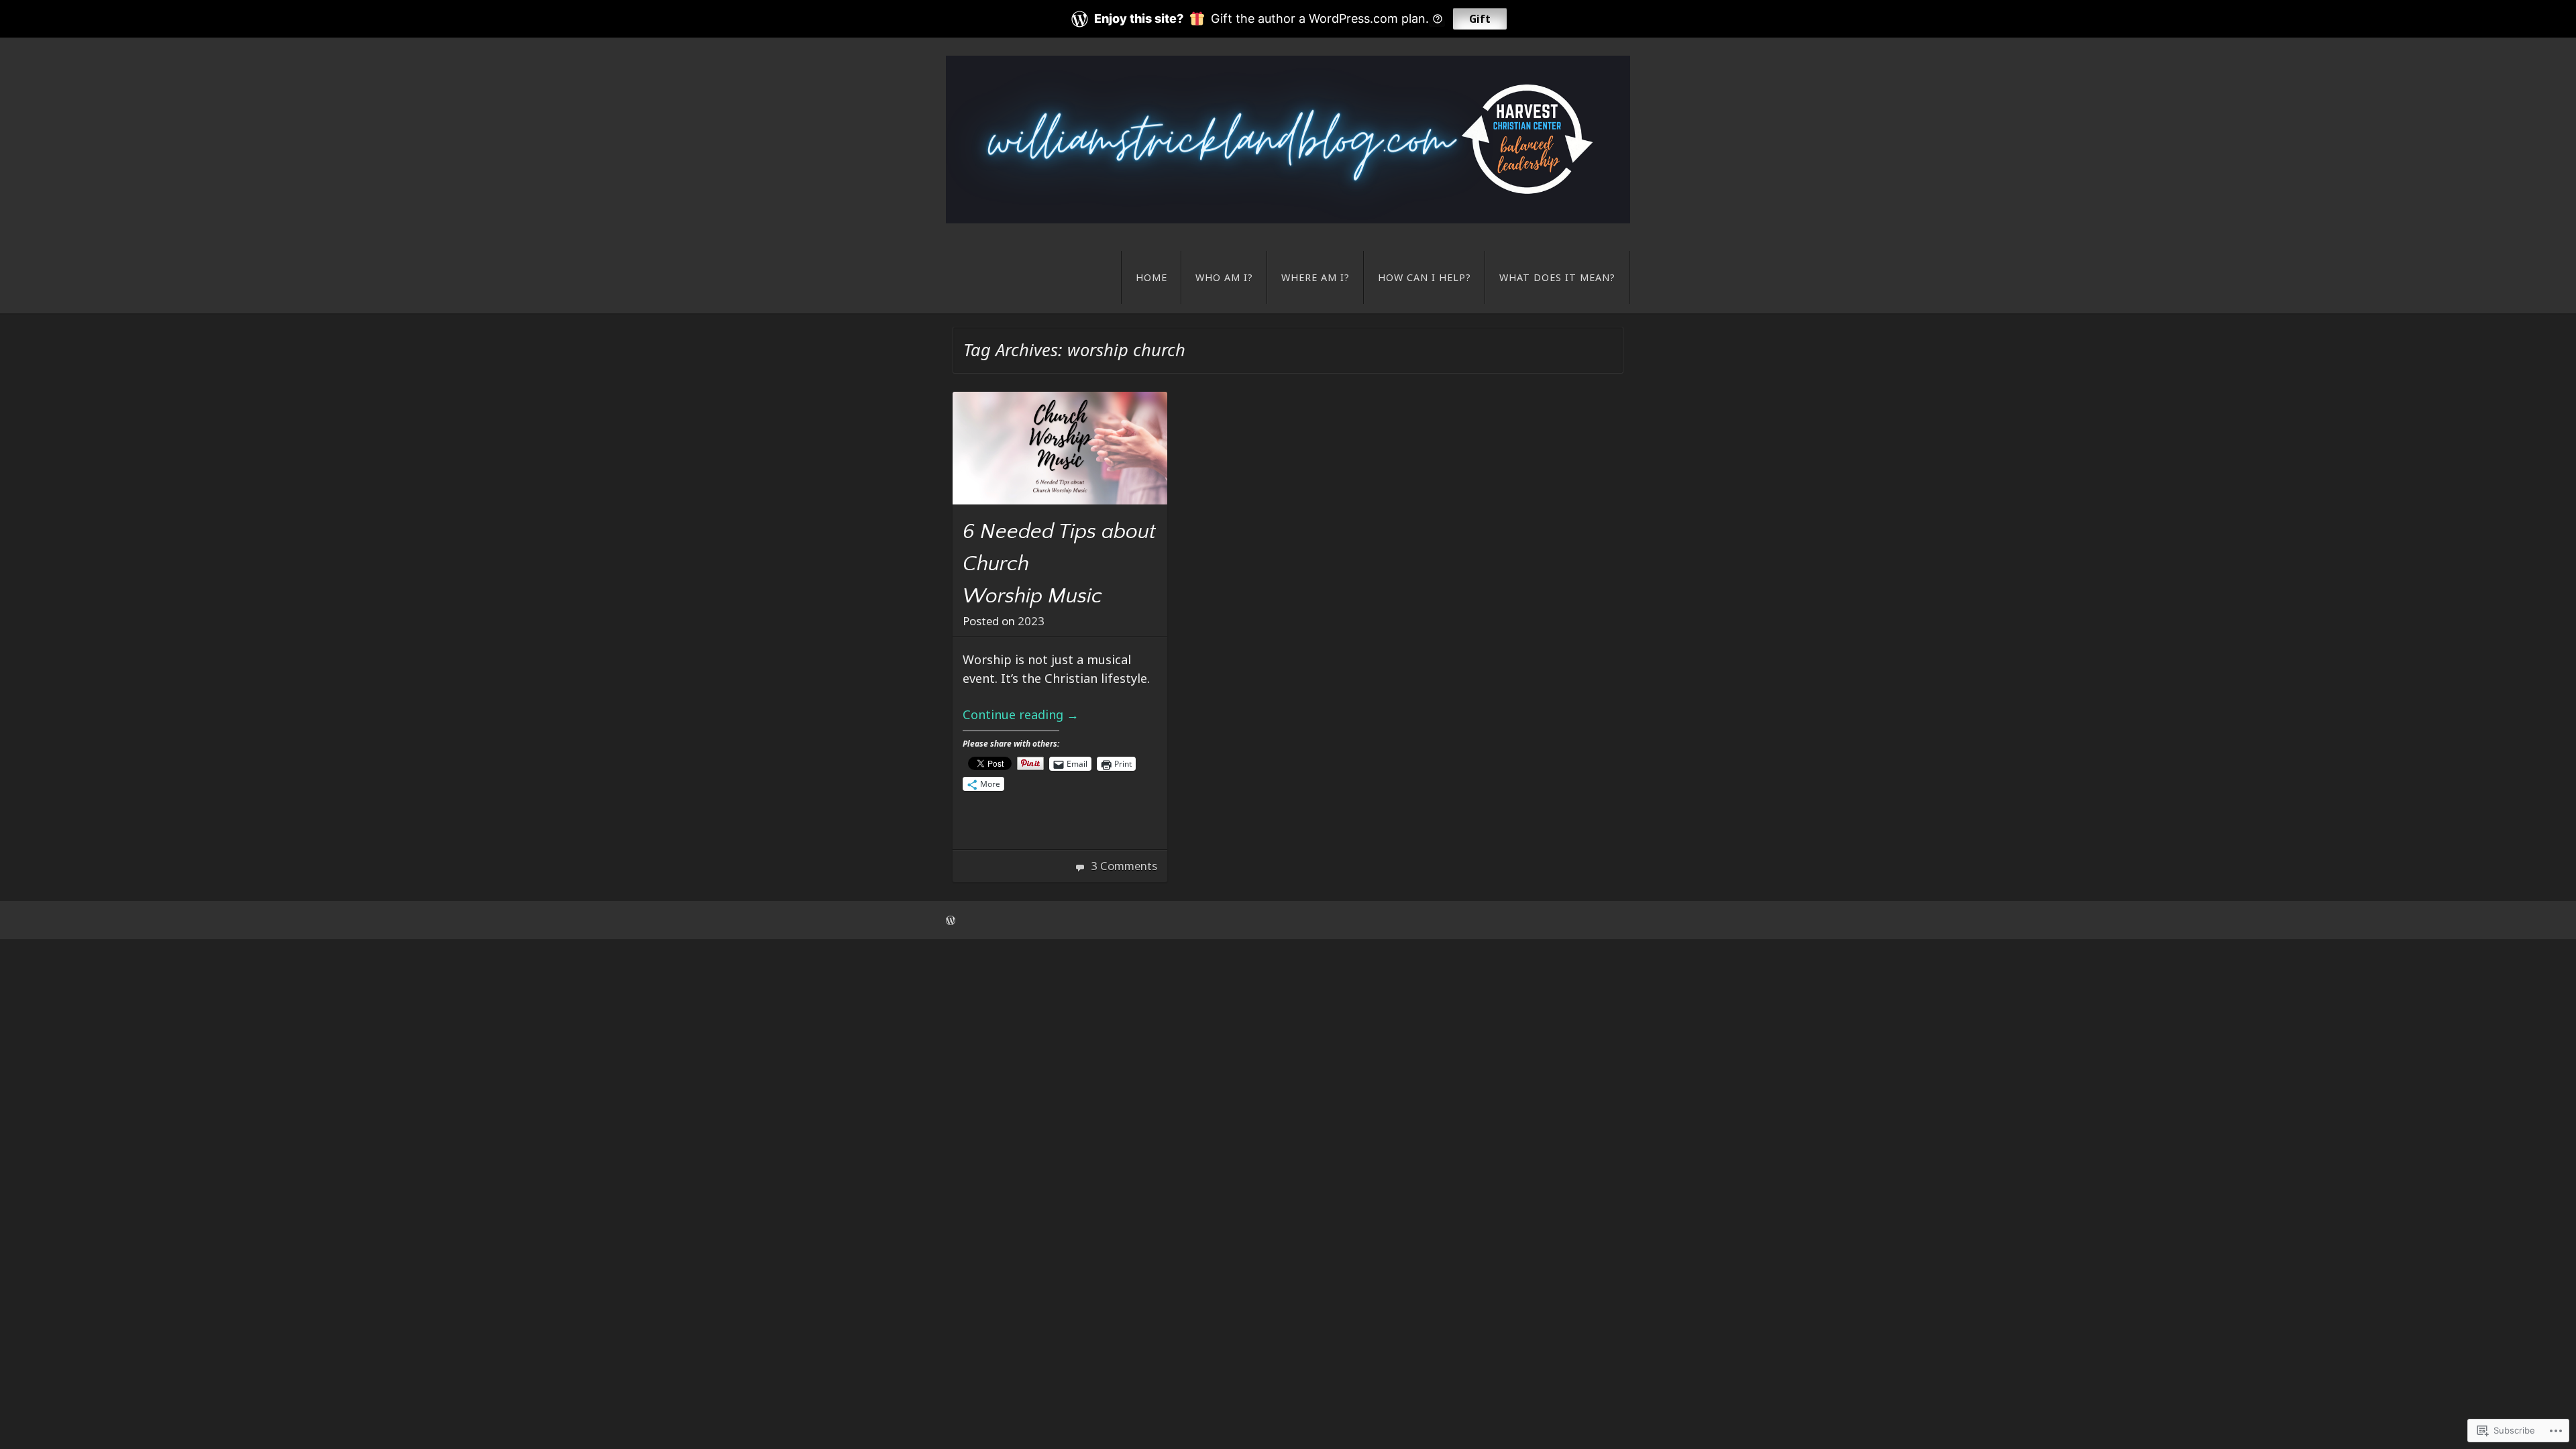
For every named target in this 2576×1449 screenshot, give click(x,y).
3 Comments (1124, 866)
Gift (1480, 19)
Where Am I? (1316, 277)
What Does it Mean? (1557, 277)
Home (1151, 277)
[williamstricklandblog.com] (1288, 140)
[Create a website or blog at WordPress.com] (951, 920)
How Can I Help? (1425, 277)
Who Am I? (1224, 277)
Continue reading (1021, 714)
